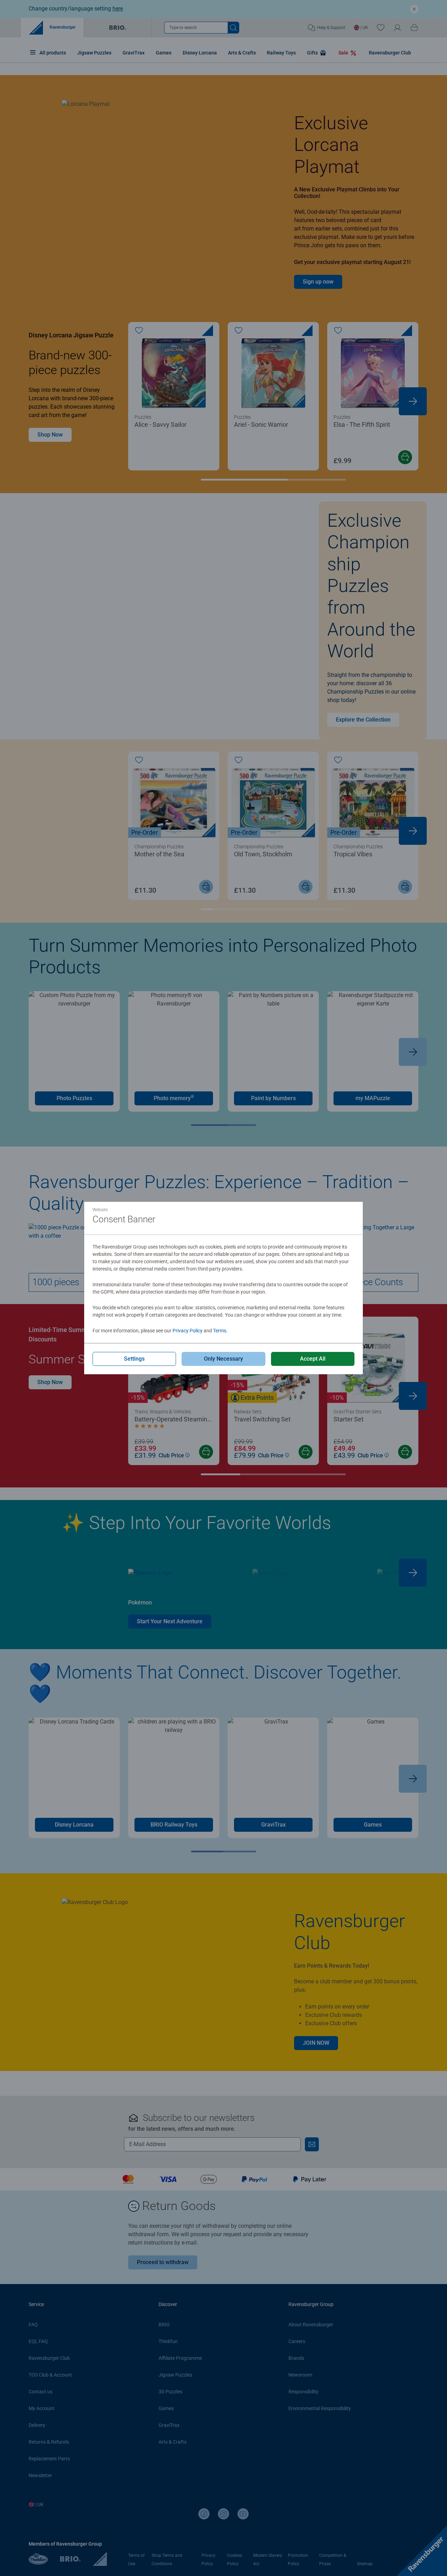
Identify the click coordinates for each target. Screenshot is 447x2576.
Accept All (313, 1359)
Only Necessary (223, 1359)
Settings (134, 1359)
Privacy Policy (188, 1331)
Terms (220, 1331)
